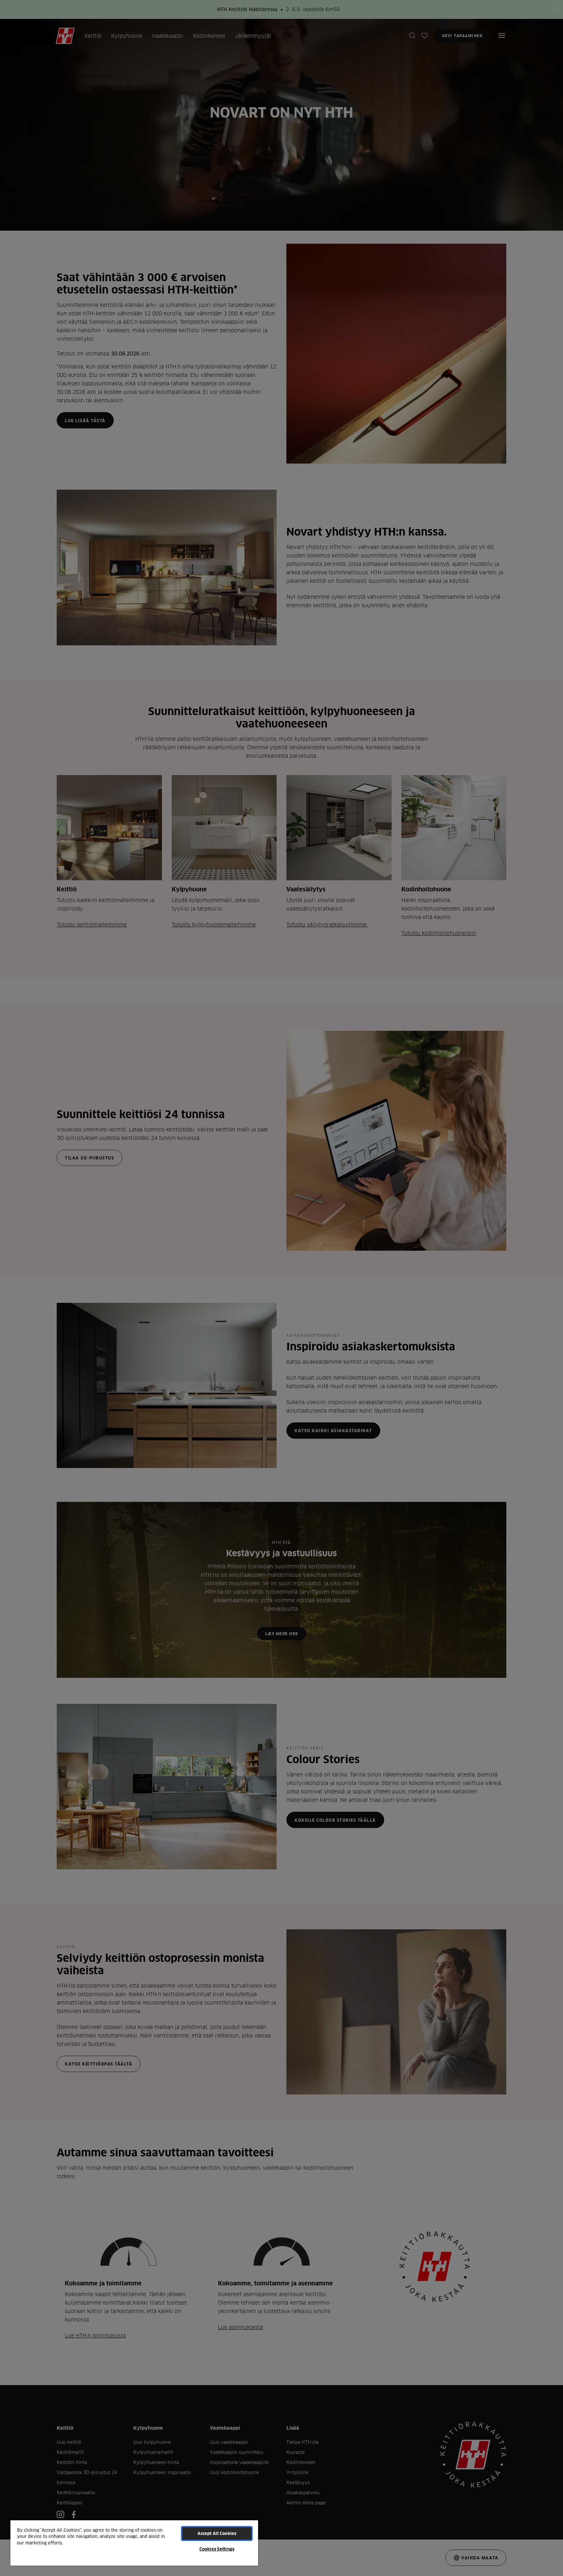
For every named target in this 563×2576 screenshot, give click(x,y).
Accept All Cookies (217, 2533)
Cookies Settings (217, 2549)
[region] (134, 2543)
